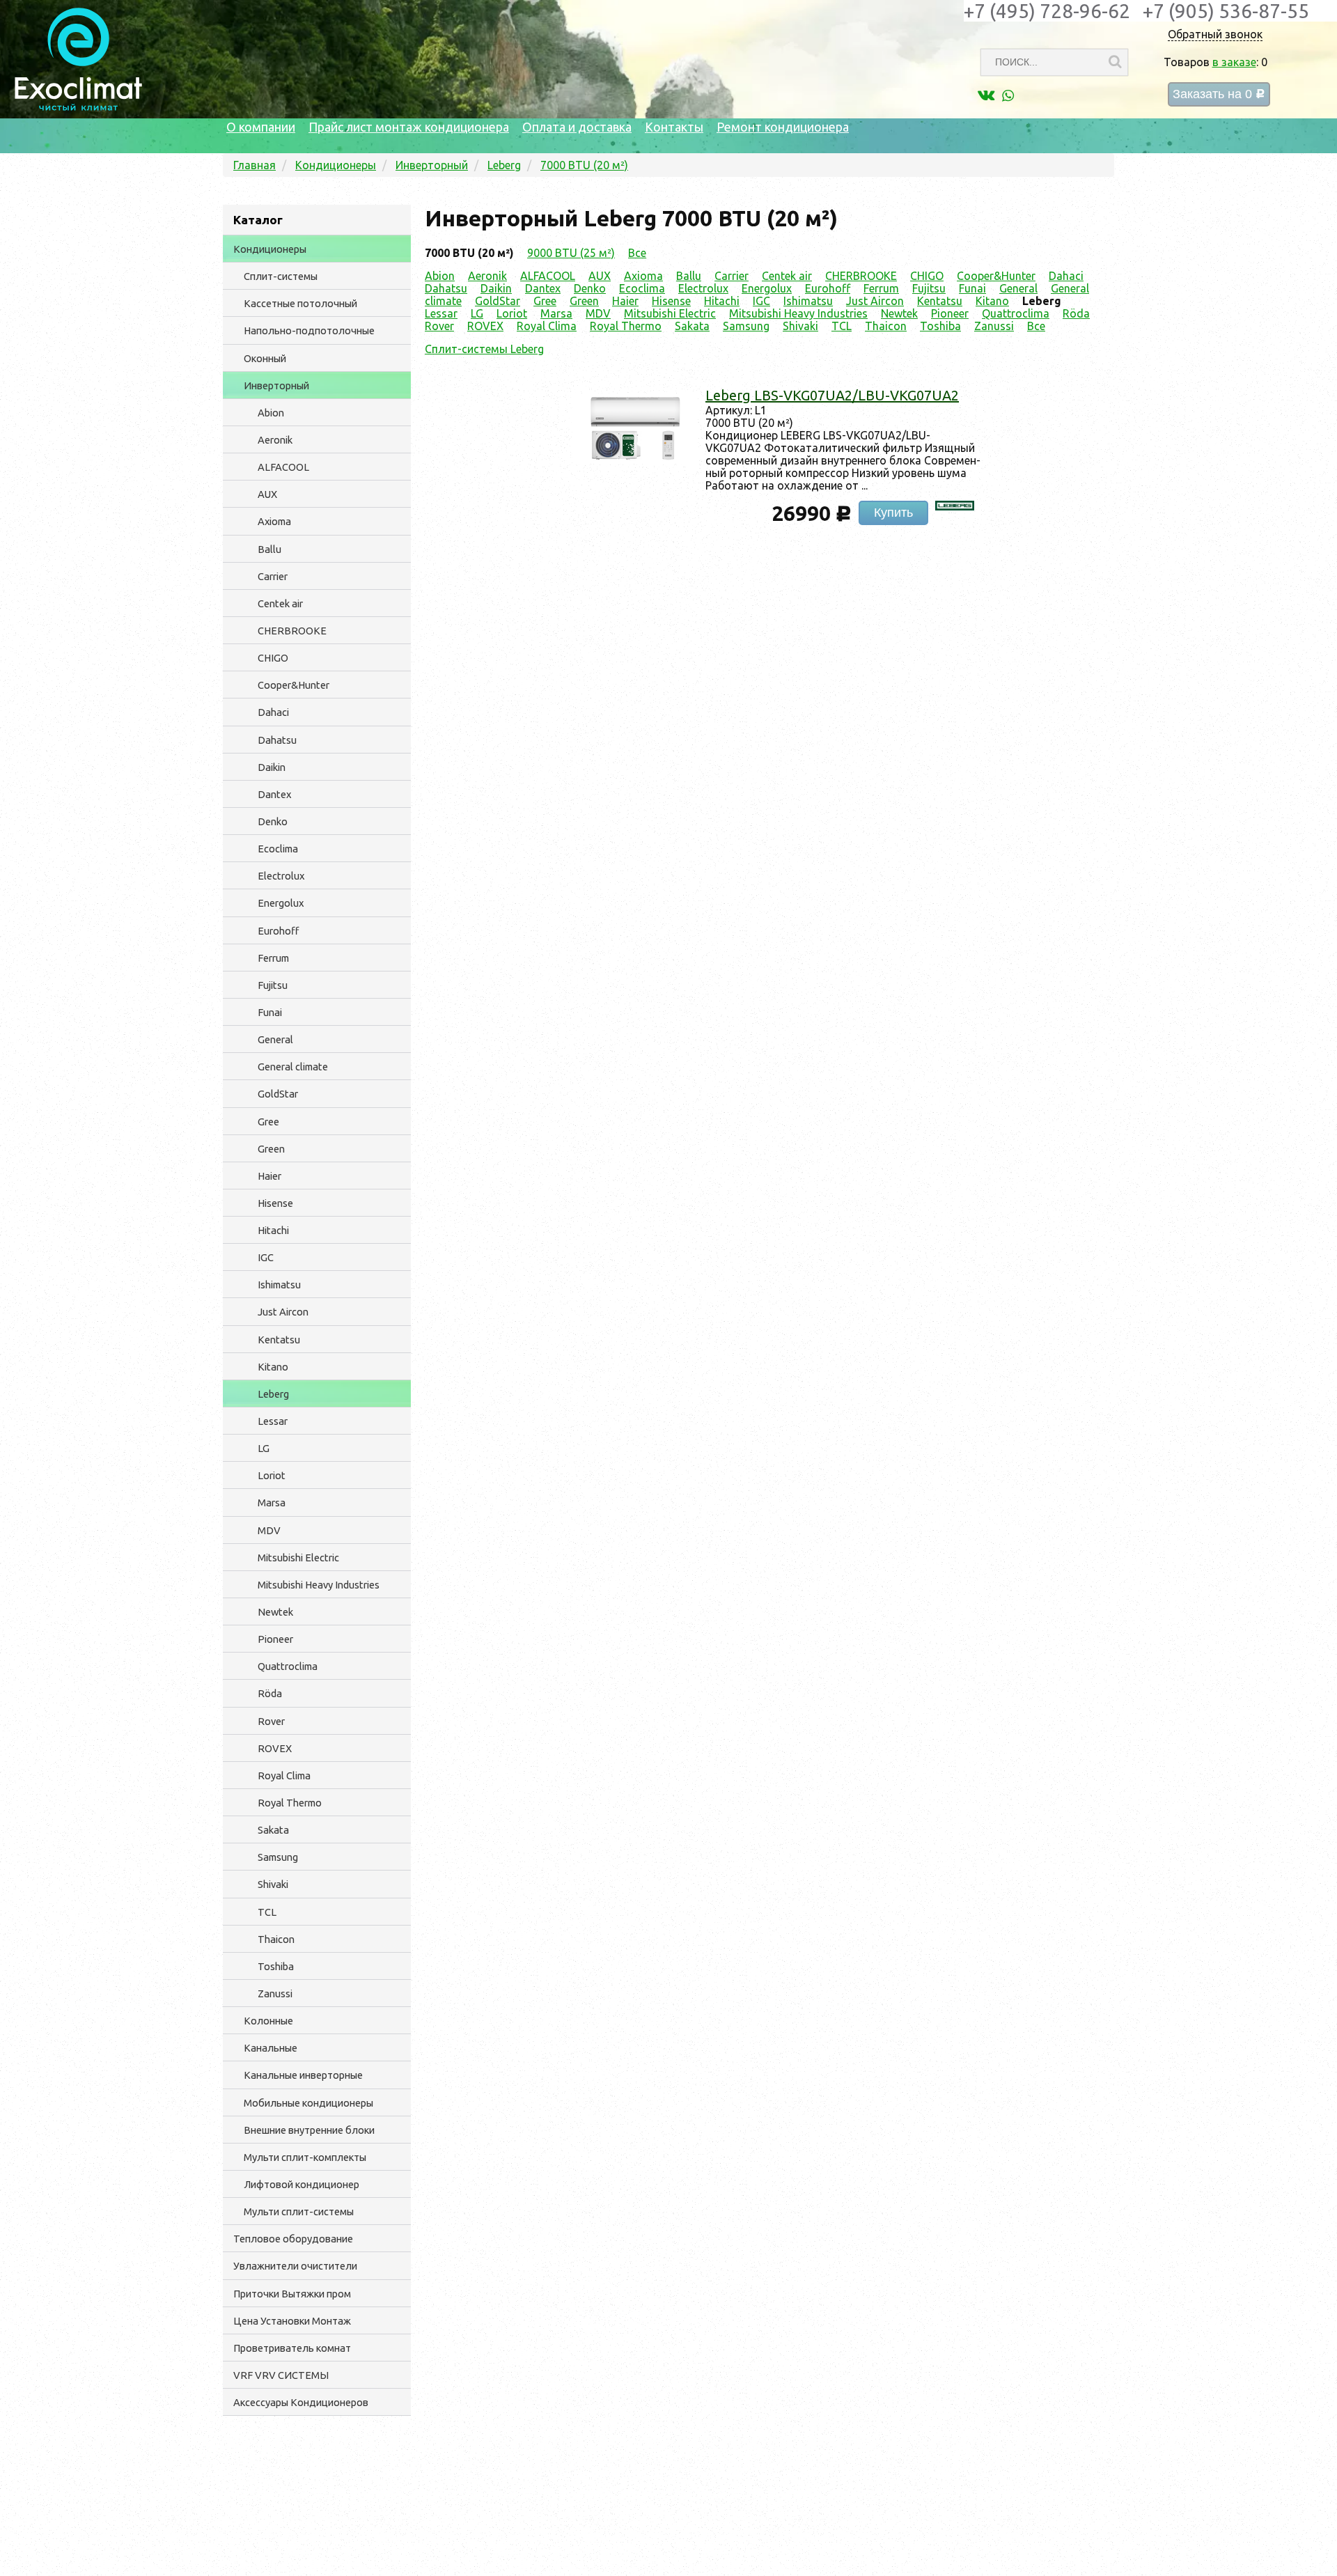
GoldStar (278, 1094)
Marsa (272, 1502)
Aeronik (275, 440)
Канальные (271, 2048)
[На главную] (78, 107)
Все (637, 253)
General (275, 1039)
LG (264, 1448)
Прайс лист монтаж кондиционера (409, 127)
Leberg (273, 1394)
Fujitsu (273, 985)
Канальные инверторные (303, 2075)
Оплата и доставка (577, 127)
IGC (266, 1257)
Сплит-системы (281, 276)
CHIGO (273, 658)
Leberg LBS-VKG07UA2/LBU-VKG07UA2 (832, 395)
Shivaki (273, 1884)
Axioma (274, 521)
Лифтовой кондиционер (302, 2184)
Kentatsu (279, 1340)
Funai (270, 1012)
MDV (269, 1530)
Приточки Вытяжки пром (292, 2294)
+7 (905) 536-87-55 (1226, 11)
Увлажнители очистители (295, 2266)
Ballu (269, 549)
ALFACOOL (283, 467)
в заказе (1234, 62)
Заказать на (1219, 94)
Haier (269, 1176)
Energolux (281, 903)
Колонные (268, 2021)
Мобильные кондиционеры (308, 2103)
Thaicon (276, 1939)
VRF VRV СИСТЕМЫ (281, 2375)
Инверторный (276, 385)
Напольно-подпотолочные (309, 330)
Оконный (265, 358)
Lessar (273, 1421)
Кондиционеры (270, 249)
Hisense (275, 1203)
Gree (268, 1122)
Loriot (272, 1475)
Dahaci (273, 712)
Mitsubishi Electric (298, 1558)
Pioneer (275, 1639)
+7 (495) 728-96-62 (1047, 11)
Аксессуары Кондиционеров (301, 2402)
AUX (267, 494)
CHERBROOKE (292, 631)
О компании (261, 127)
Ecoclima (278, 849)
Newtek (275, 1612)
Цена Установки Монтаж (292, 2321)
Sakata (273, 1830)
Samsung (278, 1857)
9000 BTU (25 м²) (571, 253)
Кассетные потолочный (300, 303)
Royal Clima (284, 1775)
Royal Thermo (290, 1803)
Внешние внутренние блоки (309, 2130)
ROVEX (275, 1748)
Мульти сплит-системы (299, 2211)
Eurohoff (278, 931)
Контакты (674, 127)
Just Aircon (283, 1312)
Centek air (280, 603)
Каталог (258, 220)
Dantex (274, 794)
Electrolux (281, 876)
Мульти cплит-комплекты (305, 2157)
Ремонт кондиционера (783, 127)
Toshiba (276, 1966)
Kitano (273, 1367)
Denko (273, 821)
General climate (293, 1067)
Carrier (273, 576)
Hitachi (273, 1230)
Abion (271, 413)
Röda (270, 1693)
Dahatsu (277, 740)
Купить (893, 513)
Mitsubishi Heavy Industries (319, 1585)
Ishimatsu (279, 1285)
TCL (267, 1912)
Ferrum (273, 958)
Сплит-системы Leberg (484, 349)
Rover (271, 1721)
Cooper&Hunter (294, 685)
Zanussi (275, 1993)
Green (271, 1149)
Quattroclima (288, 1666)
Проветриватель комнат (292, 2348)
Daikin (272, 767)
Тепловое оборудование (293, 2239)
